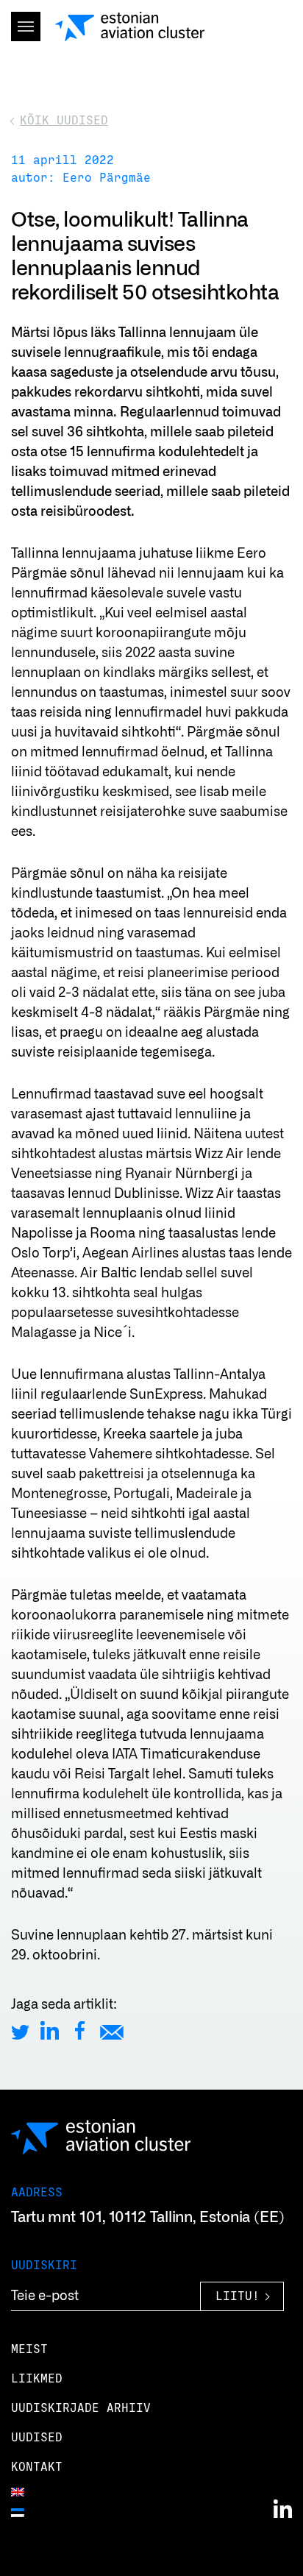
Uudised (37, 2438)
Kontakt (37, 2467)
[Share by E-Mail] (112, 2030)
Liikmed (37, 2379)
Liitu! (238, 2297)
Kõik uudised (64, 121)
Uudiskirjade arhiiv (81, 2408)
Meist (29, 2349)
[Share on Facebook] (80, 2030)
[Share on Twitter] (20, 2030)
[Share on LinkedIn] (50, 2030)
